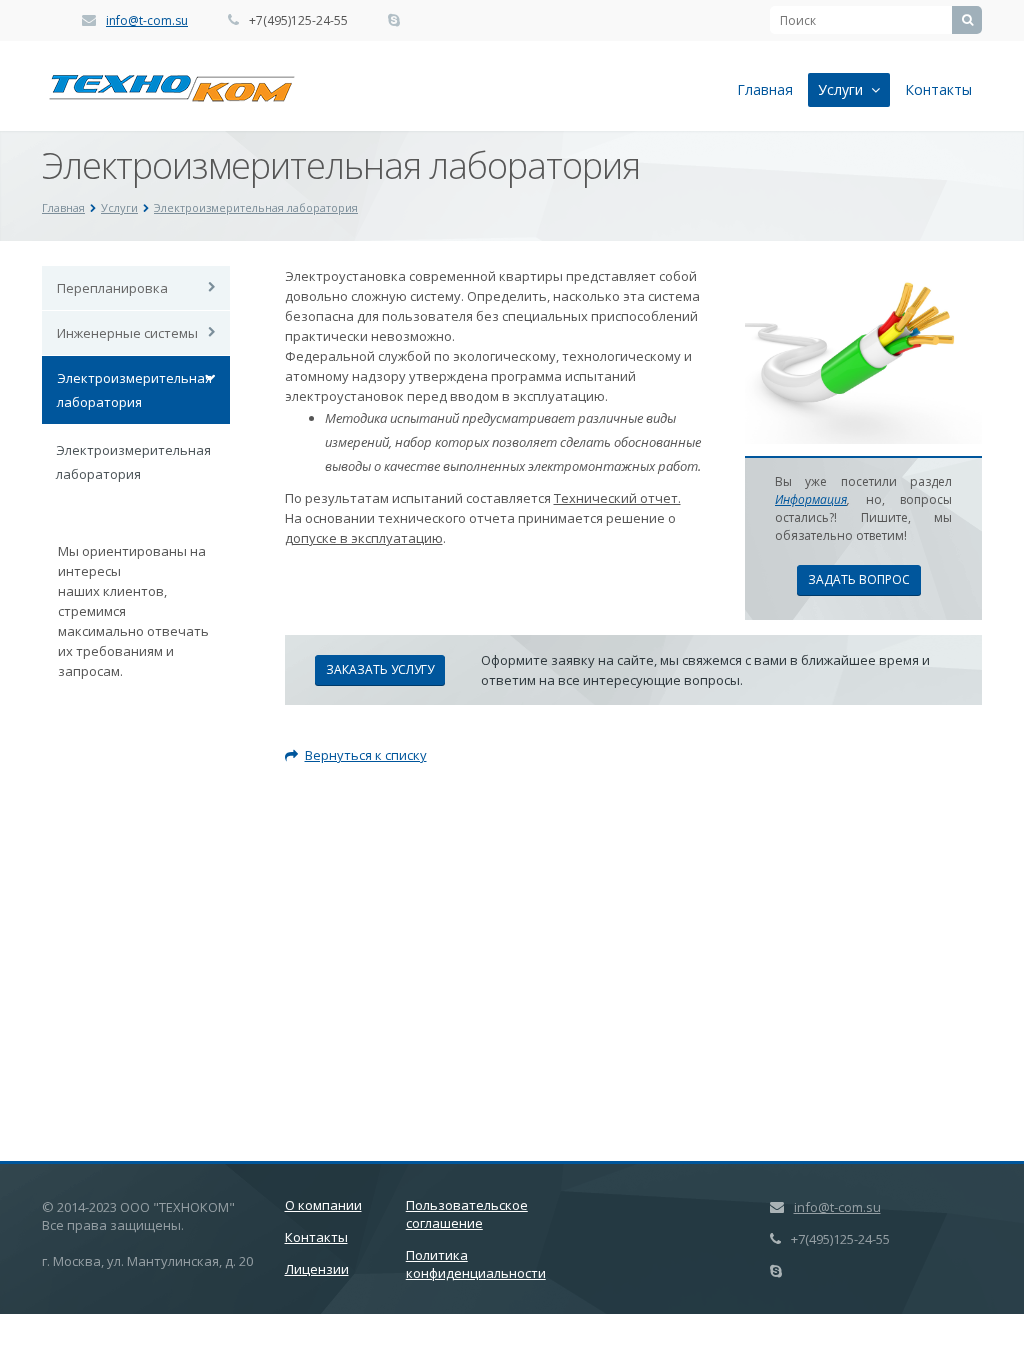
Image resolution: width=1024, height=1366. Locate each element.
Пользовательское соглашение (467, 1214)
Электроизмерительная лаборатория (256, 207)
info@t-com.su (147, 20)
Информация (811, 499)
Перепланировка (112, 288)
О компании (323, 1205)
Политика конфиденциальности (476, 1264)
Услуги (844, 89)
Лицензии (317, 1269)
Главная (765, 89)
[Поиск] (967, 20)
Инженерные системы (127, 333)
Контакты (938, 89)
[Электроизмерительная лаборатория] (863, 276)
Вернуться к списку (366, 755)
